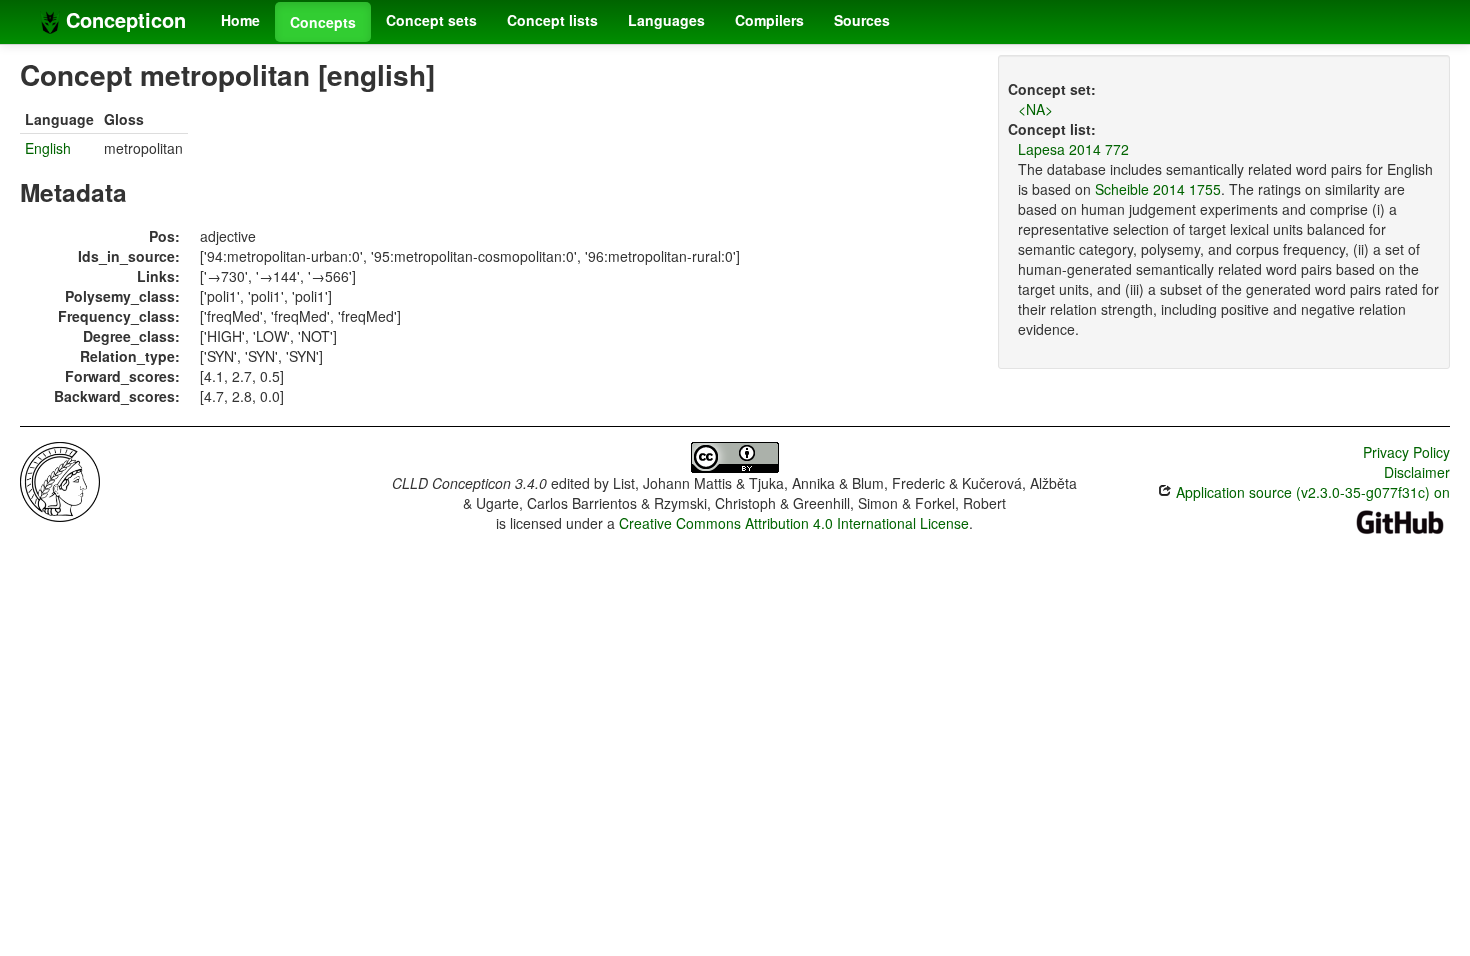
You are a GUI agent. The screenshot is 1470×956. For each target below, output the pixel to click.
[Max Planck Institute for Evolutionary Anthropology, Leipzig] (60, 480)
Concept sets (431, 20)
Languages (666, 20)
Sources (862, 20)
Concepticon (123, 19)
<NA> (1035, 109)
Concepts (323, 22)
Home (240, 20)
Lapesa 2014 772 (1073, 149)
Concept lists (552, 20)
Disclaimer (1417, 472)
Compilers (769, 20)
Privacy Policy (1406, 452)
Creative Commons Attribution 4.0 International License (794, 523)
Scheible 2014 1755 (1158, 189)
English (48, 148)
